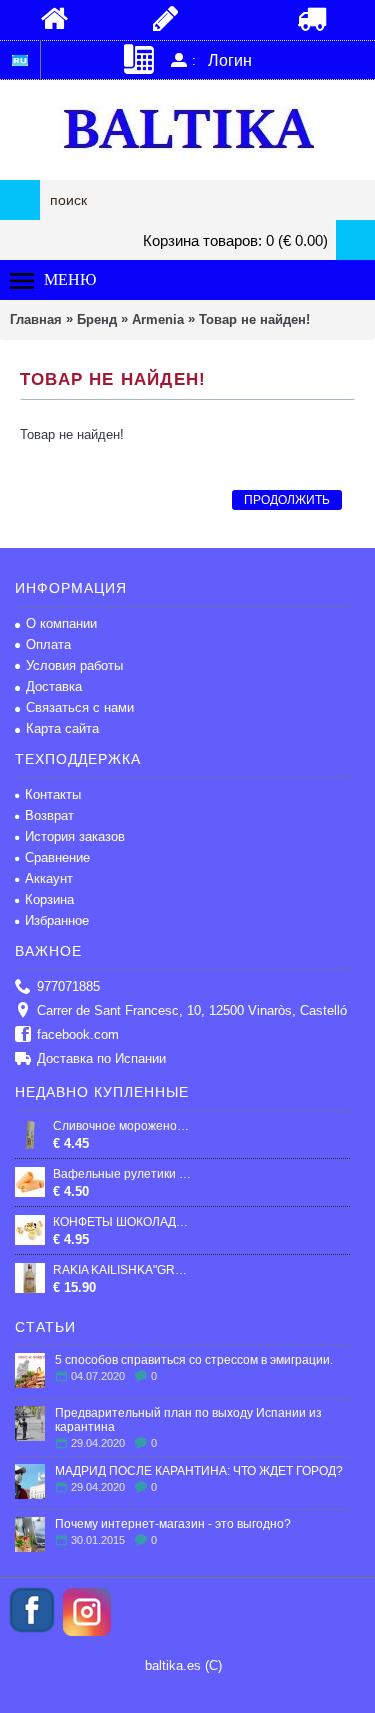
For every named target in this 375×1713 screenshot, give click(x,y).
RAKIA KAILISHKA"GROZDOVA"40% (124, 1270)
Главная (36, 319)
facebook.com (78, 1034)
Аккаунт (49, 878)
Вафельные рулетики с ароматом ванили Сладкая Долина (124, 1174)
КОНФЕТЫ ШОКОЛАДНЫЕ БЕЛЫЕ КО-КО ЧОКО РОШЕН (124, 1222)
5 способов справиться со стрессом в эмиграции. (194, 1360)
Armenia (158, 319)
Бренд (97, 319)
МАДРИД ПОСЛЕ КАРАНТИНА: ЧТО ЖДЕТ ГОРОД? (199, 1471)
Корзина (49, 899)
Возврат (49, 815)
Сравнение (57, 857)
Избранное (57, 920)
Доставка (54, 686)
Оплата (48, 644)
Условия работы (74, 665)
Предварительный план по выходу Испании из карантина (188, 1420)
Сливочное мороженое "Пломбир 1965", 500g (124, 1126)
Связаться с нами (80, 707)
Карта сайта (62, 728)
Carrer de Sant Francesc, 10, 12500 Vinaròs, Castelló (192, 1010)
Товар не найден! (254, 319)
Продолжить (287, 500)
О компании (61, 623)
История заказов (75, 836)
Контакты (53, 794)
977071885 (68, 986)
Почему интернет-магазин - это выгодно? (173, 1524)
